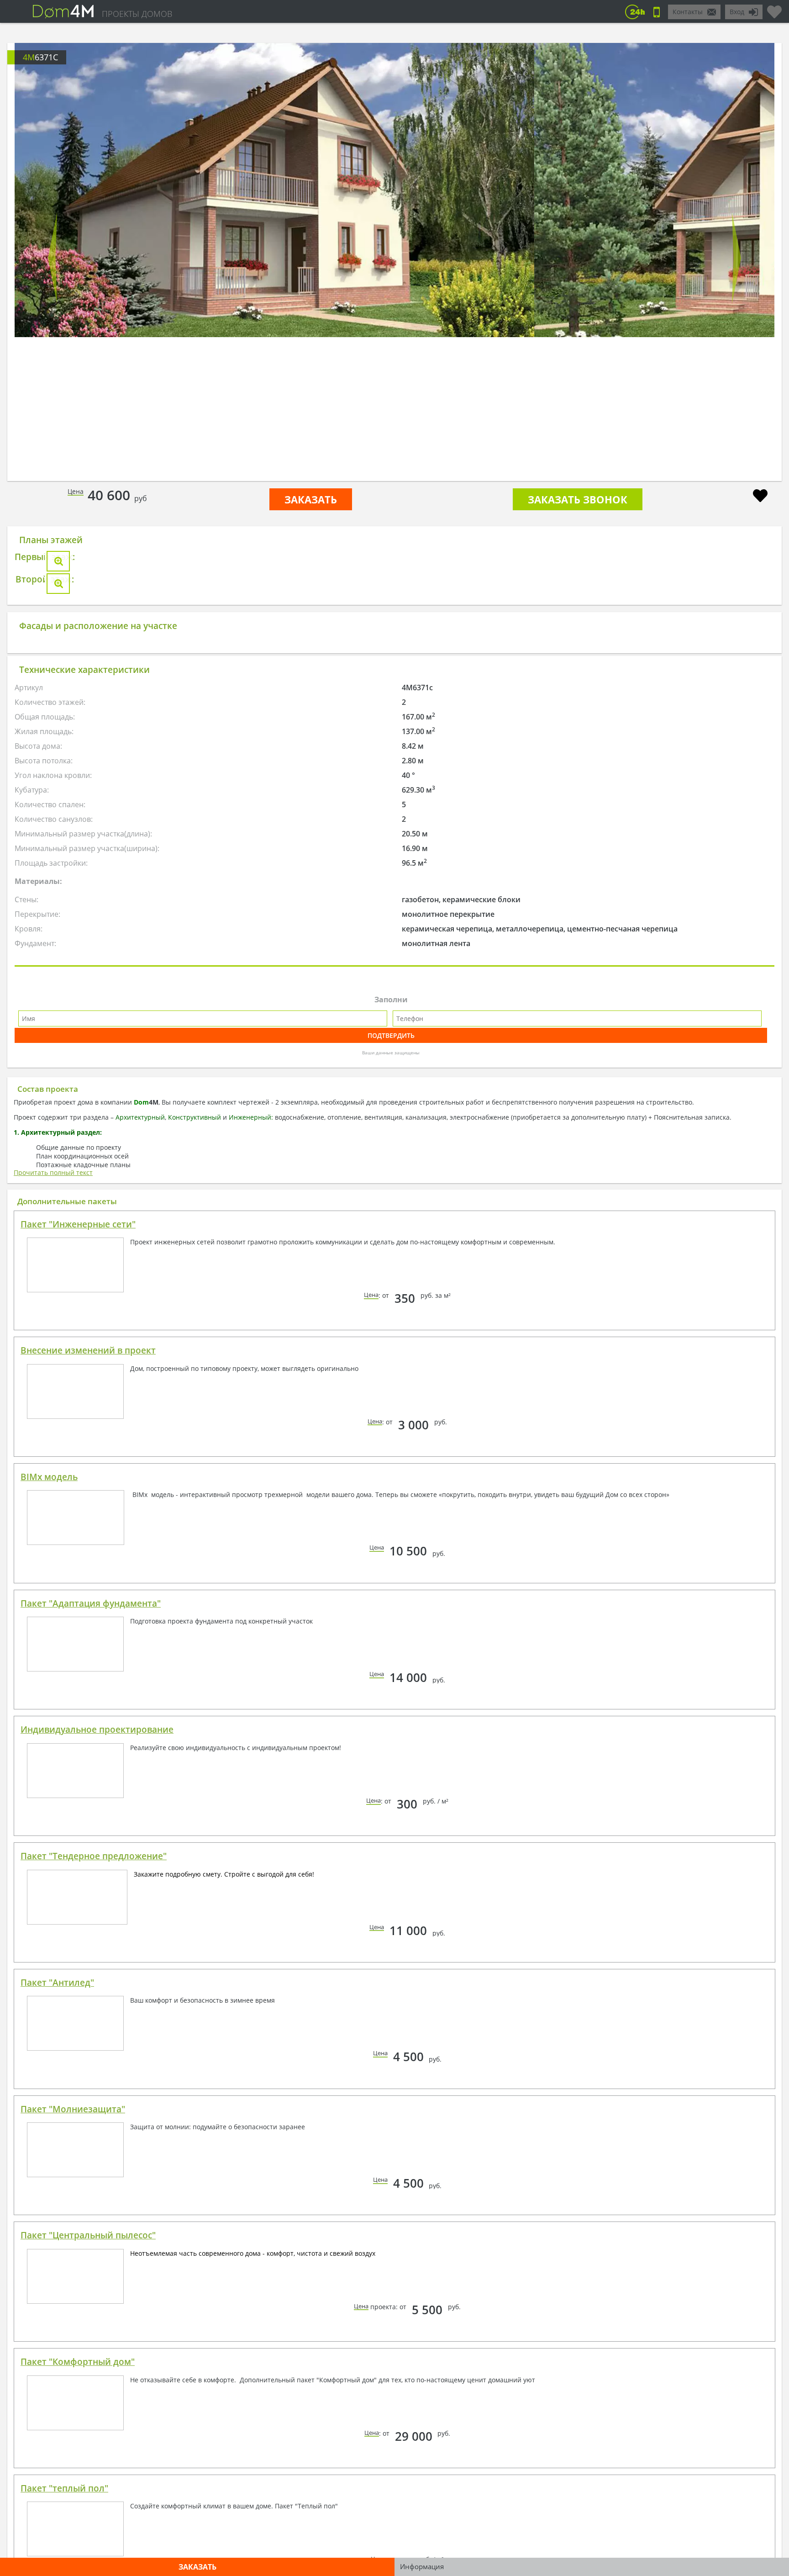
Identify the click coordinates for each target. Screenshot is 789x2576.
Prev (53, 258)
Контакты (688, 12)
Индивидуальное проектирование (97, 2045)
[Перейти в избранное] (774, 8)
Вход (737, 12)
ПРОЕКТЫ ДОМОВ (137, 14)
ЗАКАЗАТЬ (311, 499)
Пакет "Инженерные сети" (78, 1539)
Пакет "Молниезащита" (73, 2424)
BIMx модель (49, 1792)
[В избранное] (760, 497)
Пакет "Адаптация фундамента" (91, 1919)
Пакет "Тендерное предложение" (94, 2171)
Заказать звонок (578, 499)
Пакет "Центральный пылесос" (88, 2550)
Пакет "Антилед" (57, 2298)
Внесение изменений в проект (88, 1666)
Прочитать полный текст (53, 1488)
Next (736, 258)
